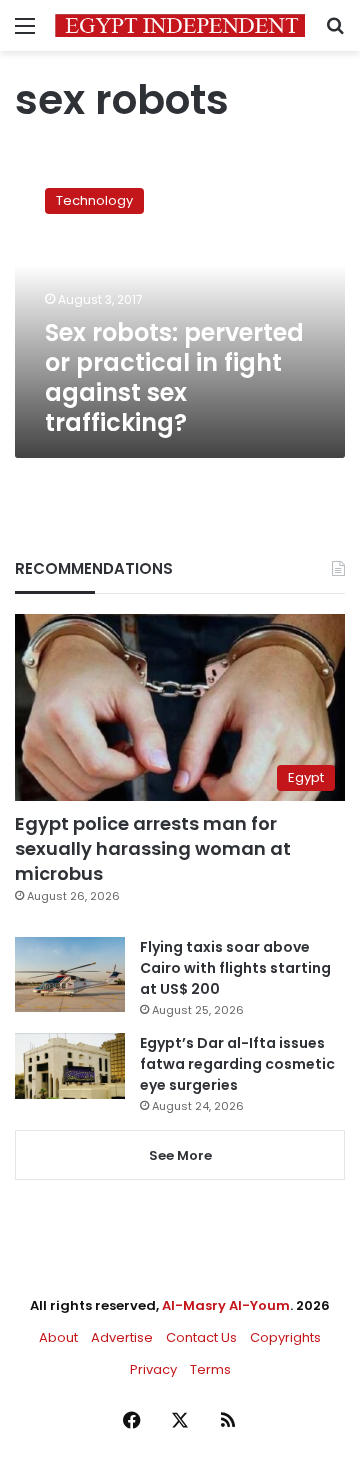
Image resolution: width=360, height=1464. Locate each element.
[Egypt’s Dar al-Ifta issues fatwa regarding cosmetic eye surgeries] (70, 1066)
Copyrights (285, 1337)
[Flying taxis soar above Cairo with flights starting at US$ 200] (70, 974)
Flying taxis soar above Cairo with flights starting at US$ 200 (235, 968)
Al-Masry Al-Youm (226, 1305)
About (58, 1337)
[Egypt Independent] (180, 25)
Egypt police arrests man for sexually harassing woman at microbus (153, 848)
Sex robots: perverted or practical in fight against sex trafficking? (174, 377)
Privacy (153, 1369)
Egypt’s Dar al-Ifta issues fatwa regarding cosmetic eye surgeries (237, 1064)
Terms (210, 1369)
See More (180, 1155)
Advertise (122, 1337)
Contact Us (201, 1337)
